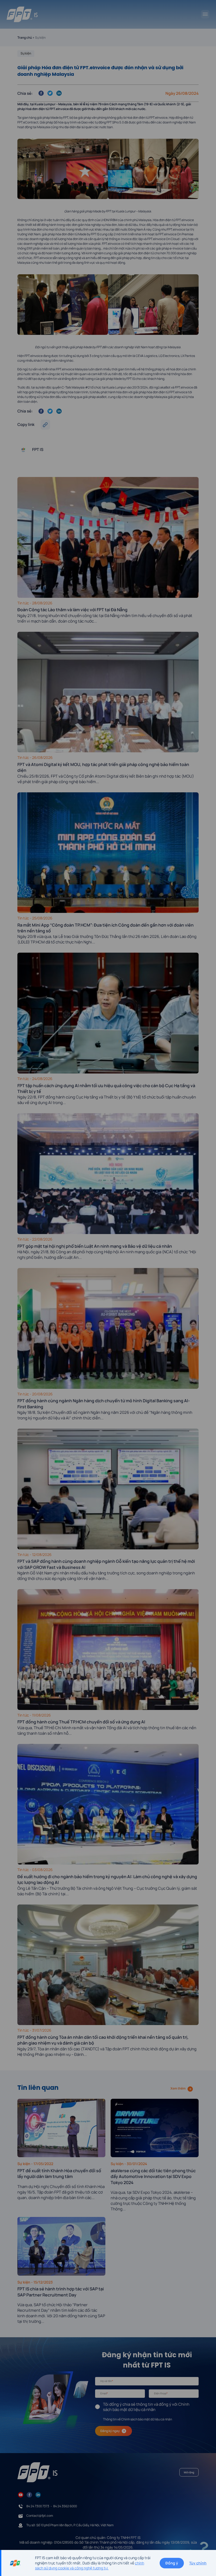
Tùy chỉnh (198, 2563)
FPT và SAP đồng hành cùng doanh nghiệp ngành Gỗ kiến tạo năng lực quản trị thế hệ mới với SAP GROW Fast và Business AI (106, 1564)
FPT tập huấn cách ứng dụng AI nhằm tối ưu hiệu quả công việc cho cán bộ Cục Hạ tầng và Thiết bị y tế (106, 1088)
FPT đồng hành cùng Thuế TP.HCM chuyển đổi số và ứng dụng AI (81, 1722)
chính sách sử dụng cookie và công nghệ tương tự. (90, 2566)
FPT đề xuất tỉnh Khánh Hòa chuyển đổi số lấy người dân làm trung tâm (59, 2174)
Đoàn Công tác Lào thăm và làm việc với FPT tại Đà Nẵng (73, 610)
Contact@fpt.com (40, 2516)
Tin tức (24, 603)
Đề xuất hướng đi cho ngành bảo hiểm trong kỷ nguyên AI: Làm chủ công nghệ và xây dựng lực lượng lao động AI (107, 1879)
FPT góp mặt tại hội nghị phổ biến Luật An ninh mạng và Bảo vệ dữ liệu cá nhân (95, 1246)
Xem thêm (178, 2088)
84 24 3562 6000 (65, 2506)
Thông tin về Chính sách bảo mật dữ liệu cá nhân (138, 2419)
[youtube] (21, 2494)
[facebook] (29, 2494)
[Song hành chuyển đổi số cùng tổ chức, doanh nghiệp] (22, 14)
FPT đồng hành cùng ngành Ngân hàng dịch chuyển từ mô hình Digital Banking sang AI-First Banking (104, 1404)
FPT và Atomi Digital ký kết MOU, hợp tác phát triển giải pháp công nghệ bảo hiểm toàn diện (103, 767)
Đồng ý (172, 2563)
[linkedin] (38, 2494)
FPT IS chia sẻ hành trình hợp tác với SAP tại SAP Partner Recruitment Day (61, 2292)
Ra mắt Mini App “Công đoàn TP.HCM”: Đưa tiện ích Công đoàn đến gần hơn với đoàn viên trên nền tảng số (105, 928)
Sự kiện (26, 53)
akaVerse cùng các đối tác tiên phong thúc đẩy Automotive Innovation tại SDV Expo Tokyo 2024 (153, 2177)
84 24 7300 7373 (38, 2506)
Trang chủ (25, 38)
